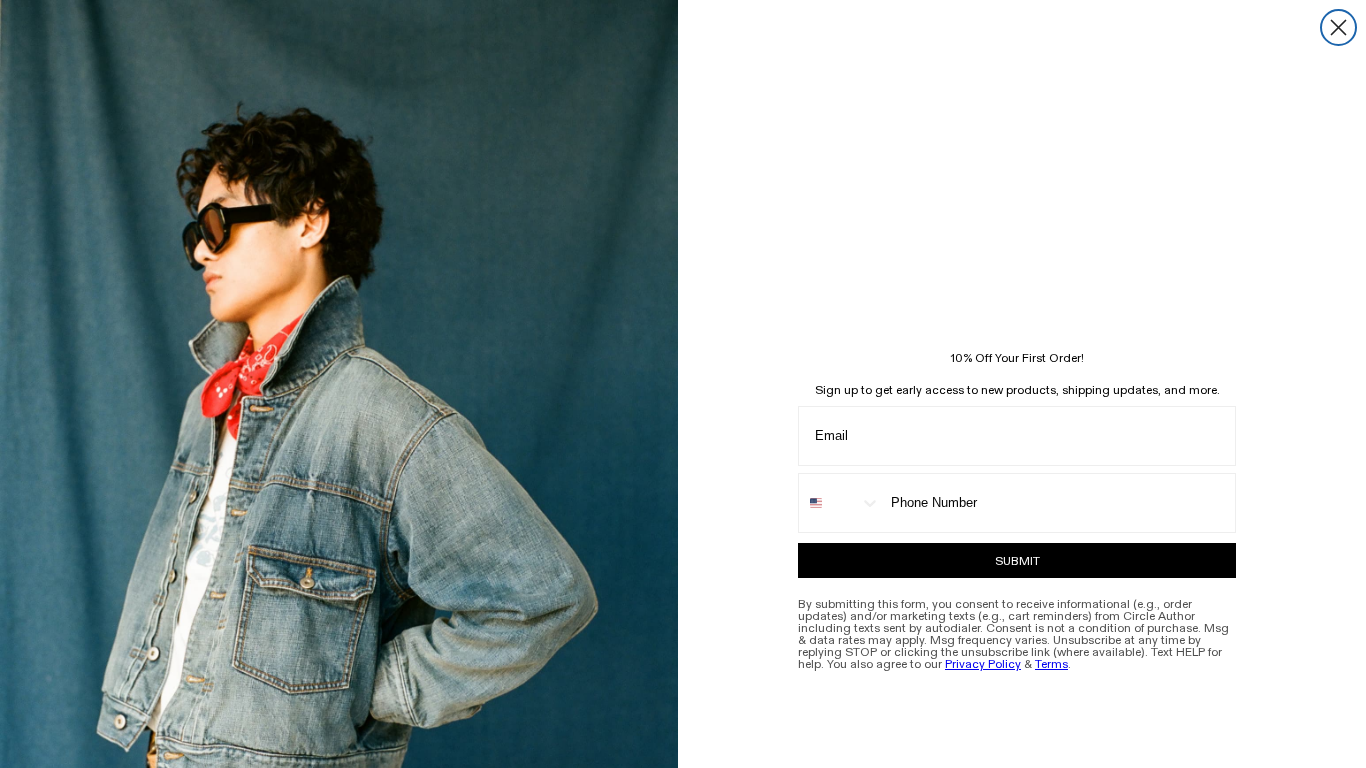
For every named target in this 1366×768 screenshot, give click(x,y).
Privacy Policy (983, 664)
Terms (1051, 664)
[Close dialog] (1338, 27)
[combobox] (840, 503)
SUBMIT (1017, 561)
